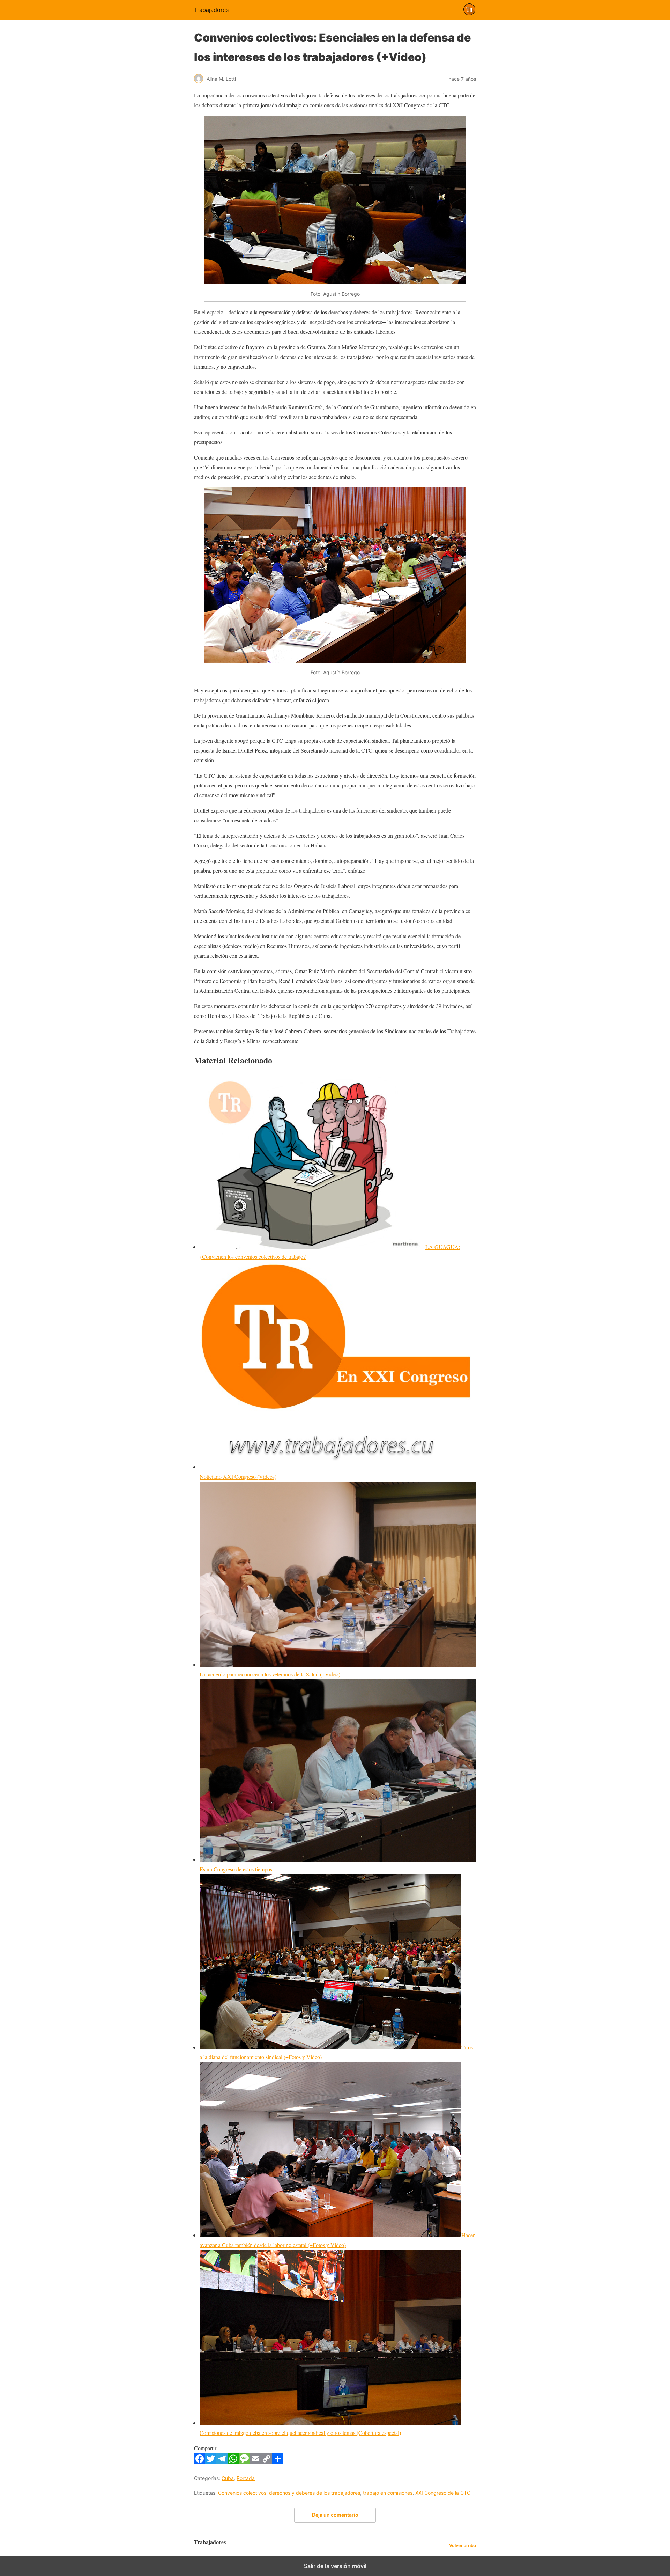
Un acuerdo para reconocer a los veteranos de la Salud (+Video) (270, 1674)
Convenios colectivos (242, 2493)
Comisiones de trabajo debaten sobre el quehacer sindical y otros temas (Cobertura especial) (300, 2433)
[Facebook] (200, 2462)
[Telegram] (222, 2462)
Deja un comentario (335, 2515)
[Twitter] (211, 2462)
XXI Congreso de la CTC (443, 2493)
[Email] (255, 2462)
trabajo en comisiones (388, 2493)
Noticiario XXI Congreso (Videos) (238, 1477)
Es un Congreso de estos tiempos (236, 1869)
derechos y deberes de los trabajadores (315, 2493)
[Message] (244, 2462)
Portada (246, 2478)
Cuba (228, 2478)
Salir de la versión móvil (335, 2566)
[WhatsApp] (233, 2462)
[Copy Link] (267, 2462)
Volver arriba (463, 2545)
